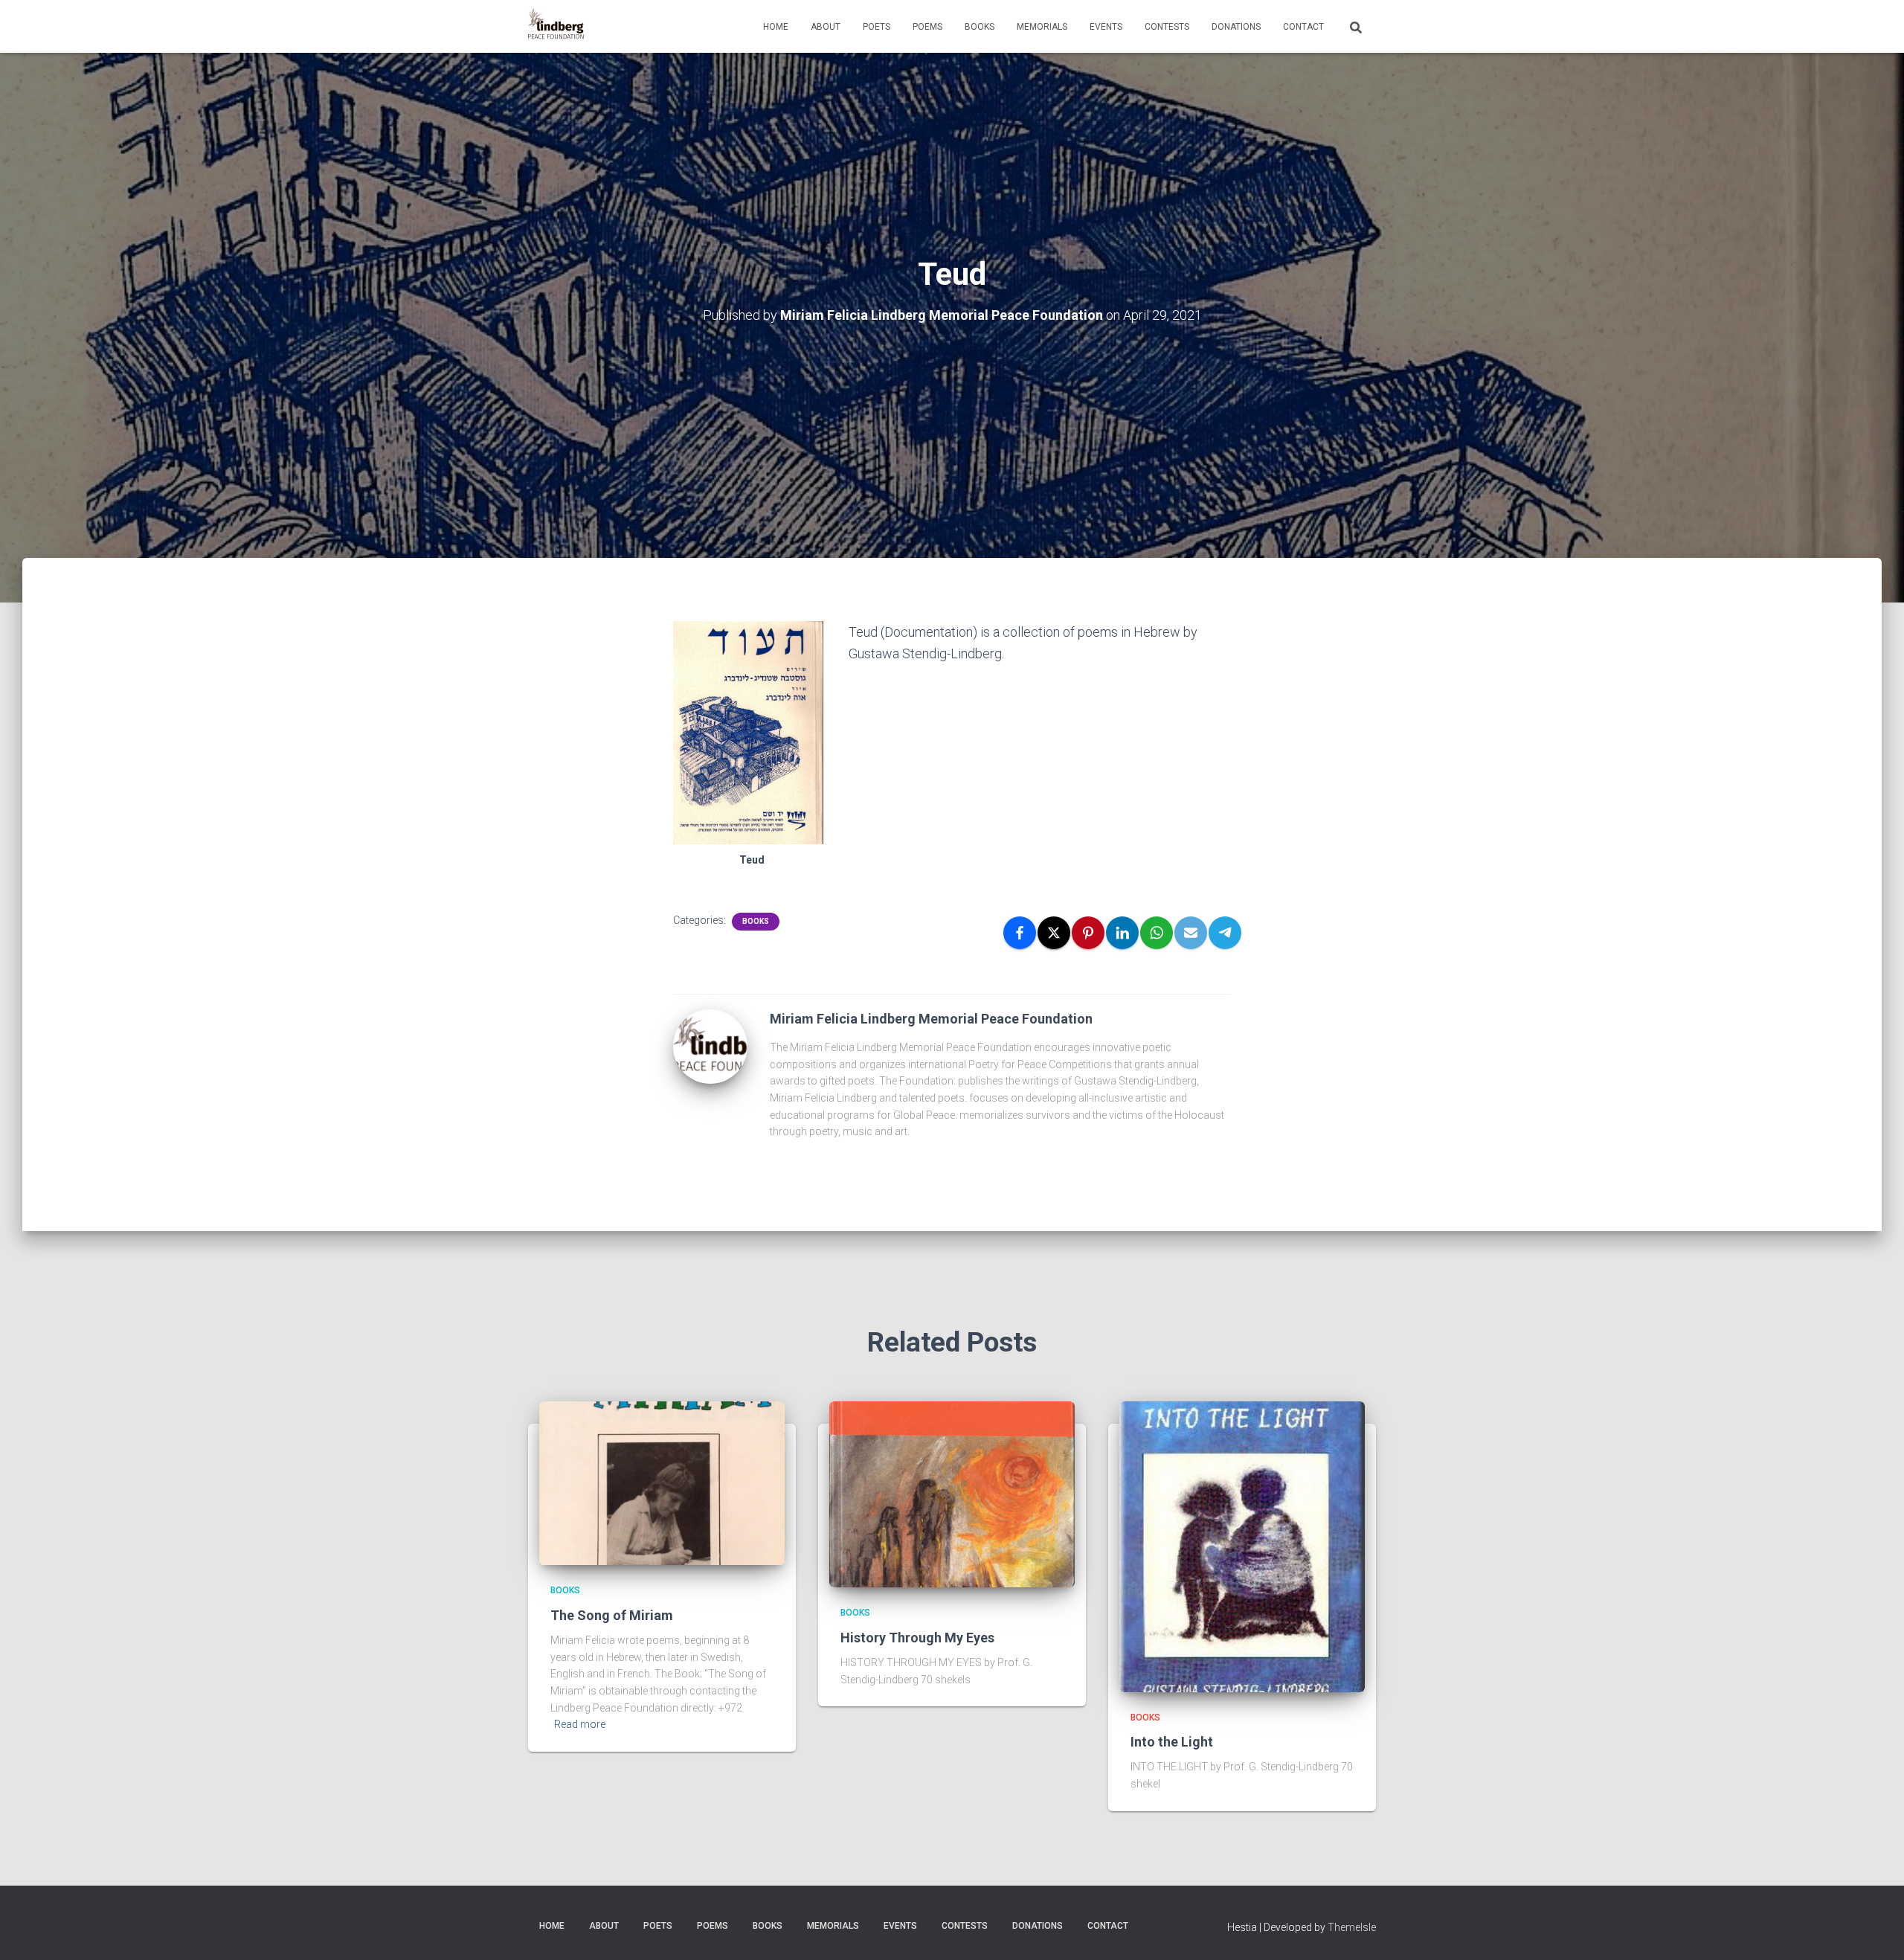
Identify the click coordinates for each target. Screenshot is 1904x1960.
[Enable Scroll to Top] (1875, 1930)
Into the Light (1172, 1742)
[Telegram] (1225, 933)
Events (1106, 27)
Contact (1303, 27)
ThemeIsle (1352, 1927)
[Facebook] (1020, 933)
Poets (877, 27)
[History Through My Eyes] (952, 1494)
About (826, 27)
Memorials (1042, 27)
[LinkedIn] (1122, 933)
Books (980, 27)
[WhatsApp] (1157, 933)
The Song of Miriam (612, 1615)
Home (776, 27)
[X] (1054, 933)
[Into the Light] (1242, 1546)
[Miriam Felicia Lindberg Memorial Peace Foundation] (556, 27)
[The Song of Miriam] (662, 1482)
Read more (580, 1724)
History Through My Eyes (917, 1638)
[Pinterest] (1088, 933)
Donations (1236, 27)
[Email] (1191, 933)
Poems (927, 27)
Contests (1167, 27)
